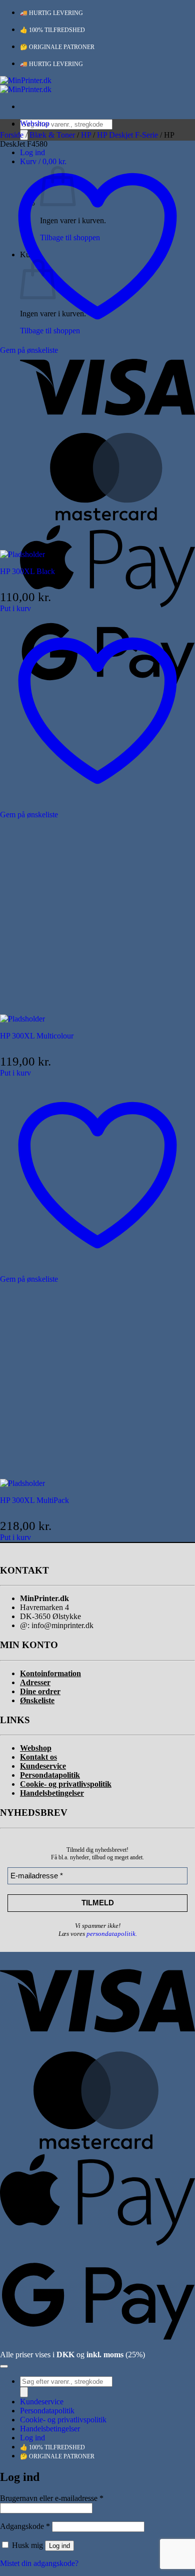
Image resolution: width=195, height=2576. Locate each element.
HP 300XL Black (27, 571)
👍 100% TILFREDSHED (52, 30)
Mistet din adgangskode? (39, 2563)
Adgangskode (25, 2526)
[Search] (24, 2392)
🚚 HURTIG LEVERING (51, 13)
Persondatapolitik (47, 2411)
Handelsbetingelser (50, 2429)
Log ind (59, 2546)
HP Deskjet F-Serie (127, 135)
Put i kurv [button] (15, 608)
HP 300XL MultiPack (34, 1500)
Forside (12, 135)
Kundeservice (42, 2402)
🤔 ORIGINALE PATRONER (57, 47)
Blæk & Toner (52, 135)
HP (86, 135)
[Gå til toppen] (4, 2366)
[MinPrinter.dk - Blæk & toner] (26, 85)
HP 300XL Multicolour (37, 1036)
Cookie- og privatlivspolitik (63, 2420)
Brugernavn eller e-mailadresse (52, 2498)
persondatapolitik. (112, 1934)
